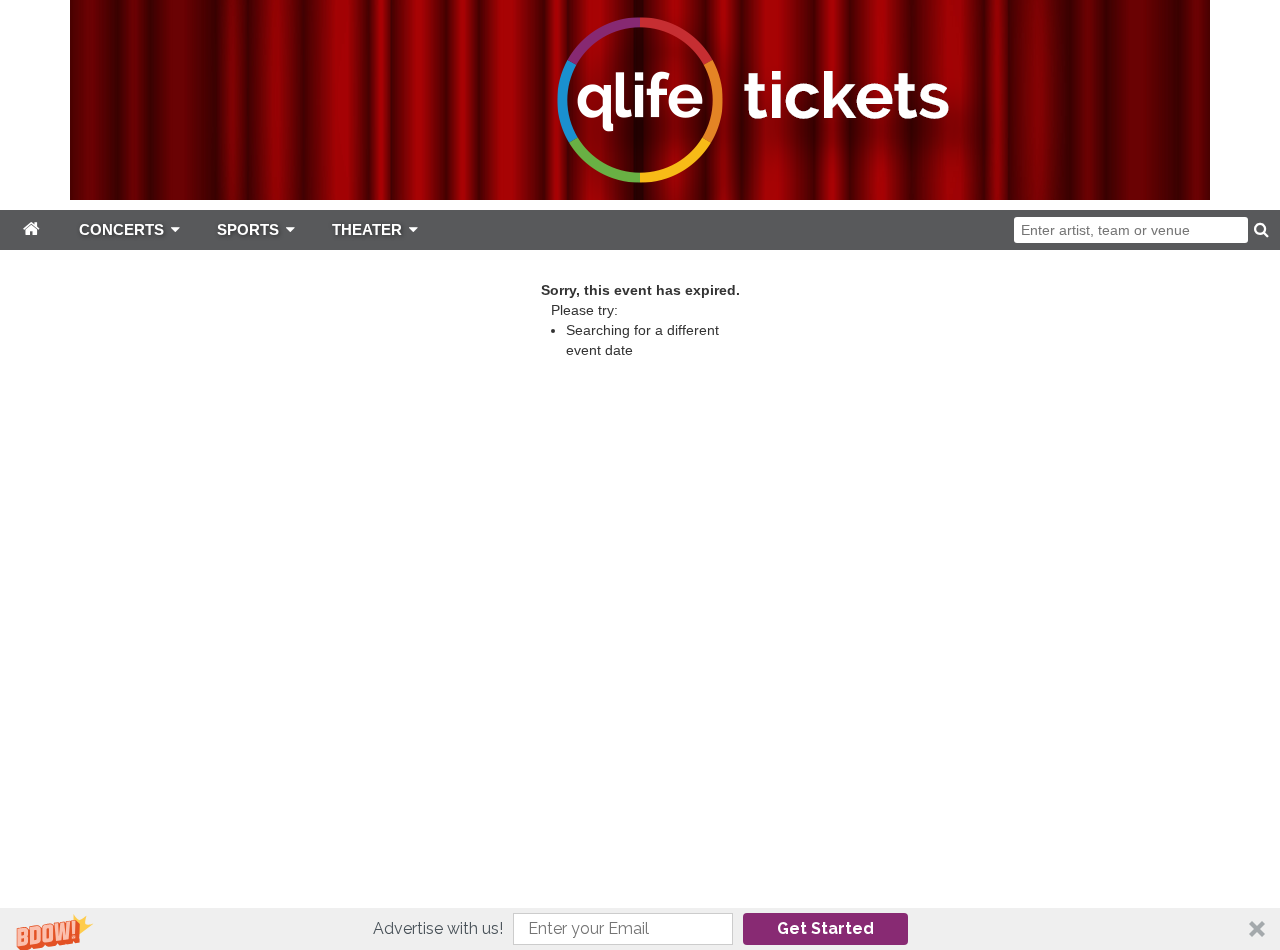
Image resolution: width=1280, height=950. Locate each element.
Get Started (825, 928)
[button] (640, 929)
